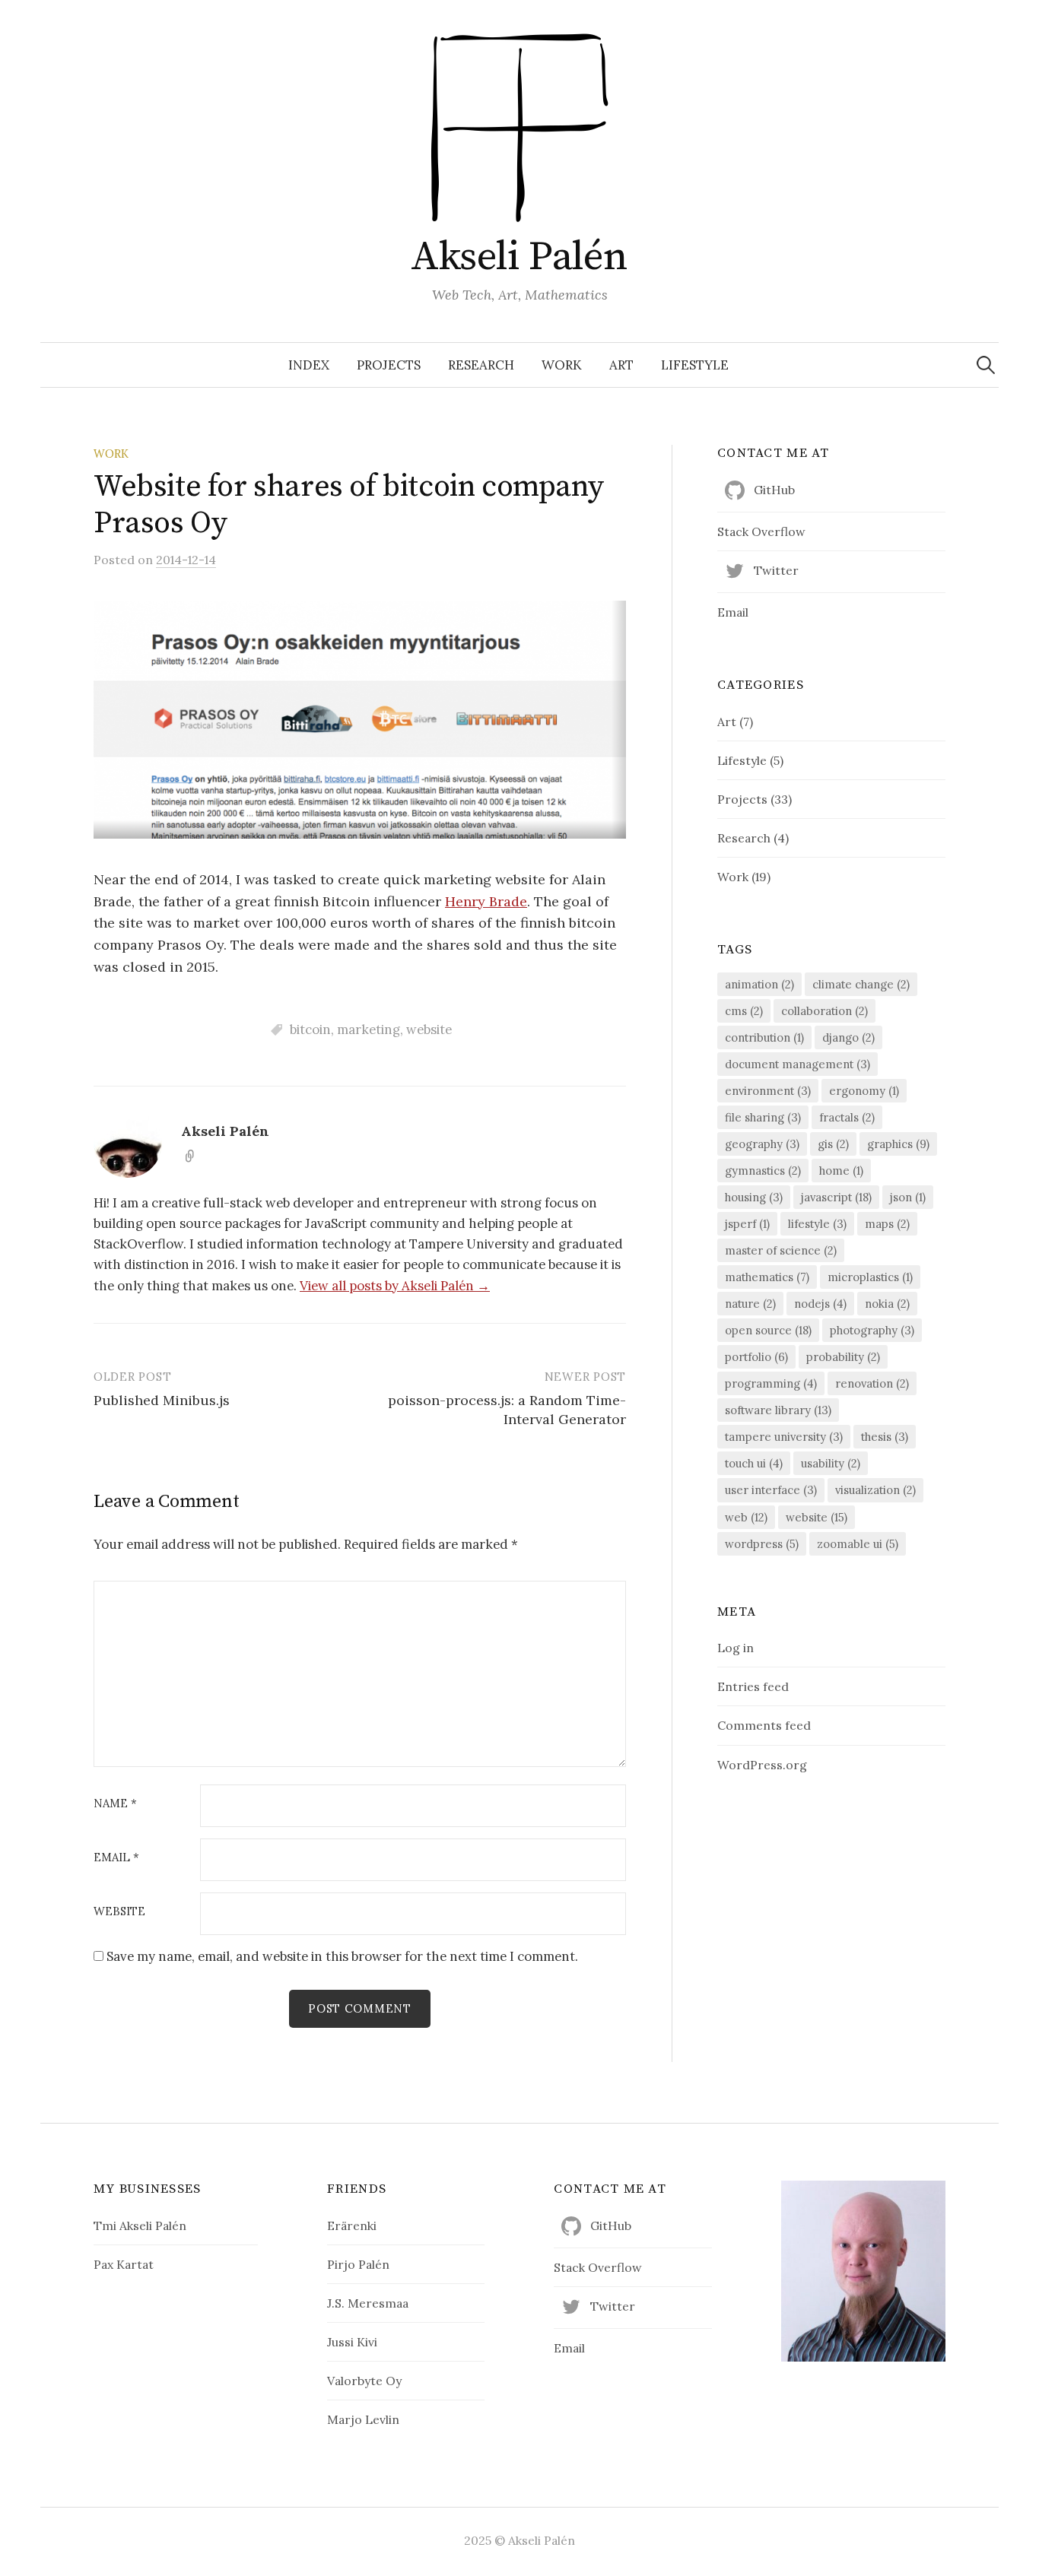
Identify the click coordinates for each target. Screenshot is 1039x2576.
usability (831, 1463)
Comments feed (764, 1725)
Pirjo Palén (358, 2264)
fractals (847, 1117)
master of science (781, 1250)
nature (750, 1304)
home (841, 1171)
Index (309, 365)
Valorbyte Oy (364, 2381)
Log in (736, 1648)
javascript (836, 1197)
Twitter (776, 570)
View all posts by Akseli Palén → (395, 1286)
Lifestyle (695, 365)
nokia (887, 1304)
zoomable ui (858, 1544)
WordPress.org (762, 1765)
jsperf (747, 1224)
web (746, 1517)
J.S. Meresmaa (368, 2303)
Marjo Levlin (363, 2419)
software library (778, 1410)
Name (115, 1804)
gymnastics (763, 1171)
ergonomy (864, 1091)
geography (762, 1144)
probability (843, 1357)
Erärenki (352, 2225)
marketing (369, 1029)
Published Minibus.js (162, 1400)
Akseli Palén (519, 257)
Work (562, 365)
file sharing (763, 1117)
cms (744, 1011)
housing (754, 1197)
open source (768, 1330)
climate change (861, 984)
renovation (872, 1383)
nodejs (820, 1304)
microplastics (870, 1277)
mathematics (767, 1277)
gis (833, 1144)
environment (768, 1091)
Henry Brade (486, 901)
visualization (875, 1490)
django (848, 1037)
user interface (771, 1490)
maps (887, 1224)
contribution (764, 1037)
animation (759, 984)
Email (116, 1858)
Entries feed (753, 1686)
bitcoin (310, 1029)
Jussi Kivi (352, 2342)
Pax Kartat (124, 2264)
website (429, 1029)
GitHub (774, 490)
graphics (898, 1144)
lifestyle (817, 1224)
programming (771, 1383)
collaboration (825, 1011)
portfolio (756, 1357)
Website (119, 1912)
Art (621, 365)
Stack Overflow (761, 531)
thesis (885, 1437)
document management (798, 1064)
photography (872, 1330)
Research (481, 365)
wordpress (762, 1544)
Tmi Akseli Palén (140, 2225)
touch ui (754, 1463)
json (908, 1197)
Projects (389, 365)
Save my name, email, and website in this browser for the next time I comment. (342, 1956)
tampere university (784, 1437)
